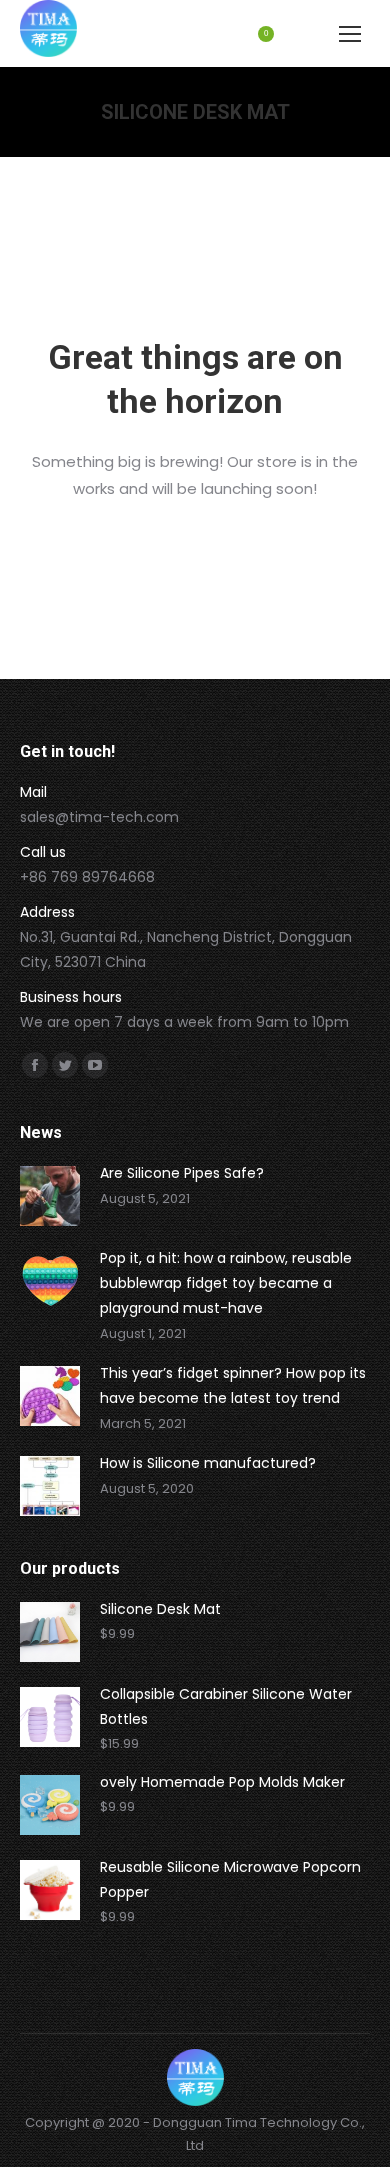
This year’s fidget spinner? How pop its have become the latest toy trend (233, 1385)
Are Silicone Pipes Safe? (182, 1173)
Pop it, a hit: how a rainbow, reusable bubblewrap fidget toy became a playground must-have (226, 1283)
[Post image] (50, 1196)
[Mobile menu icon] (350, 34)
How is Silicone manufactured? (208, 1463)
